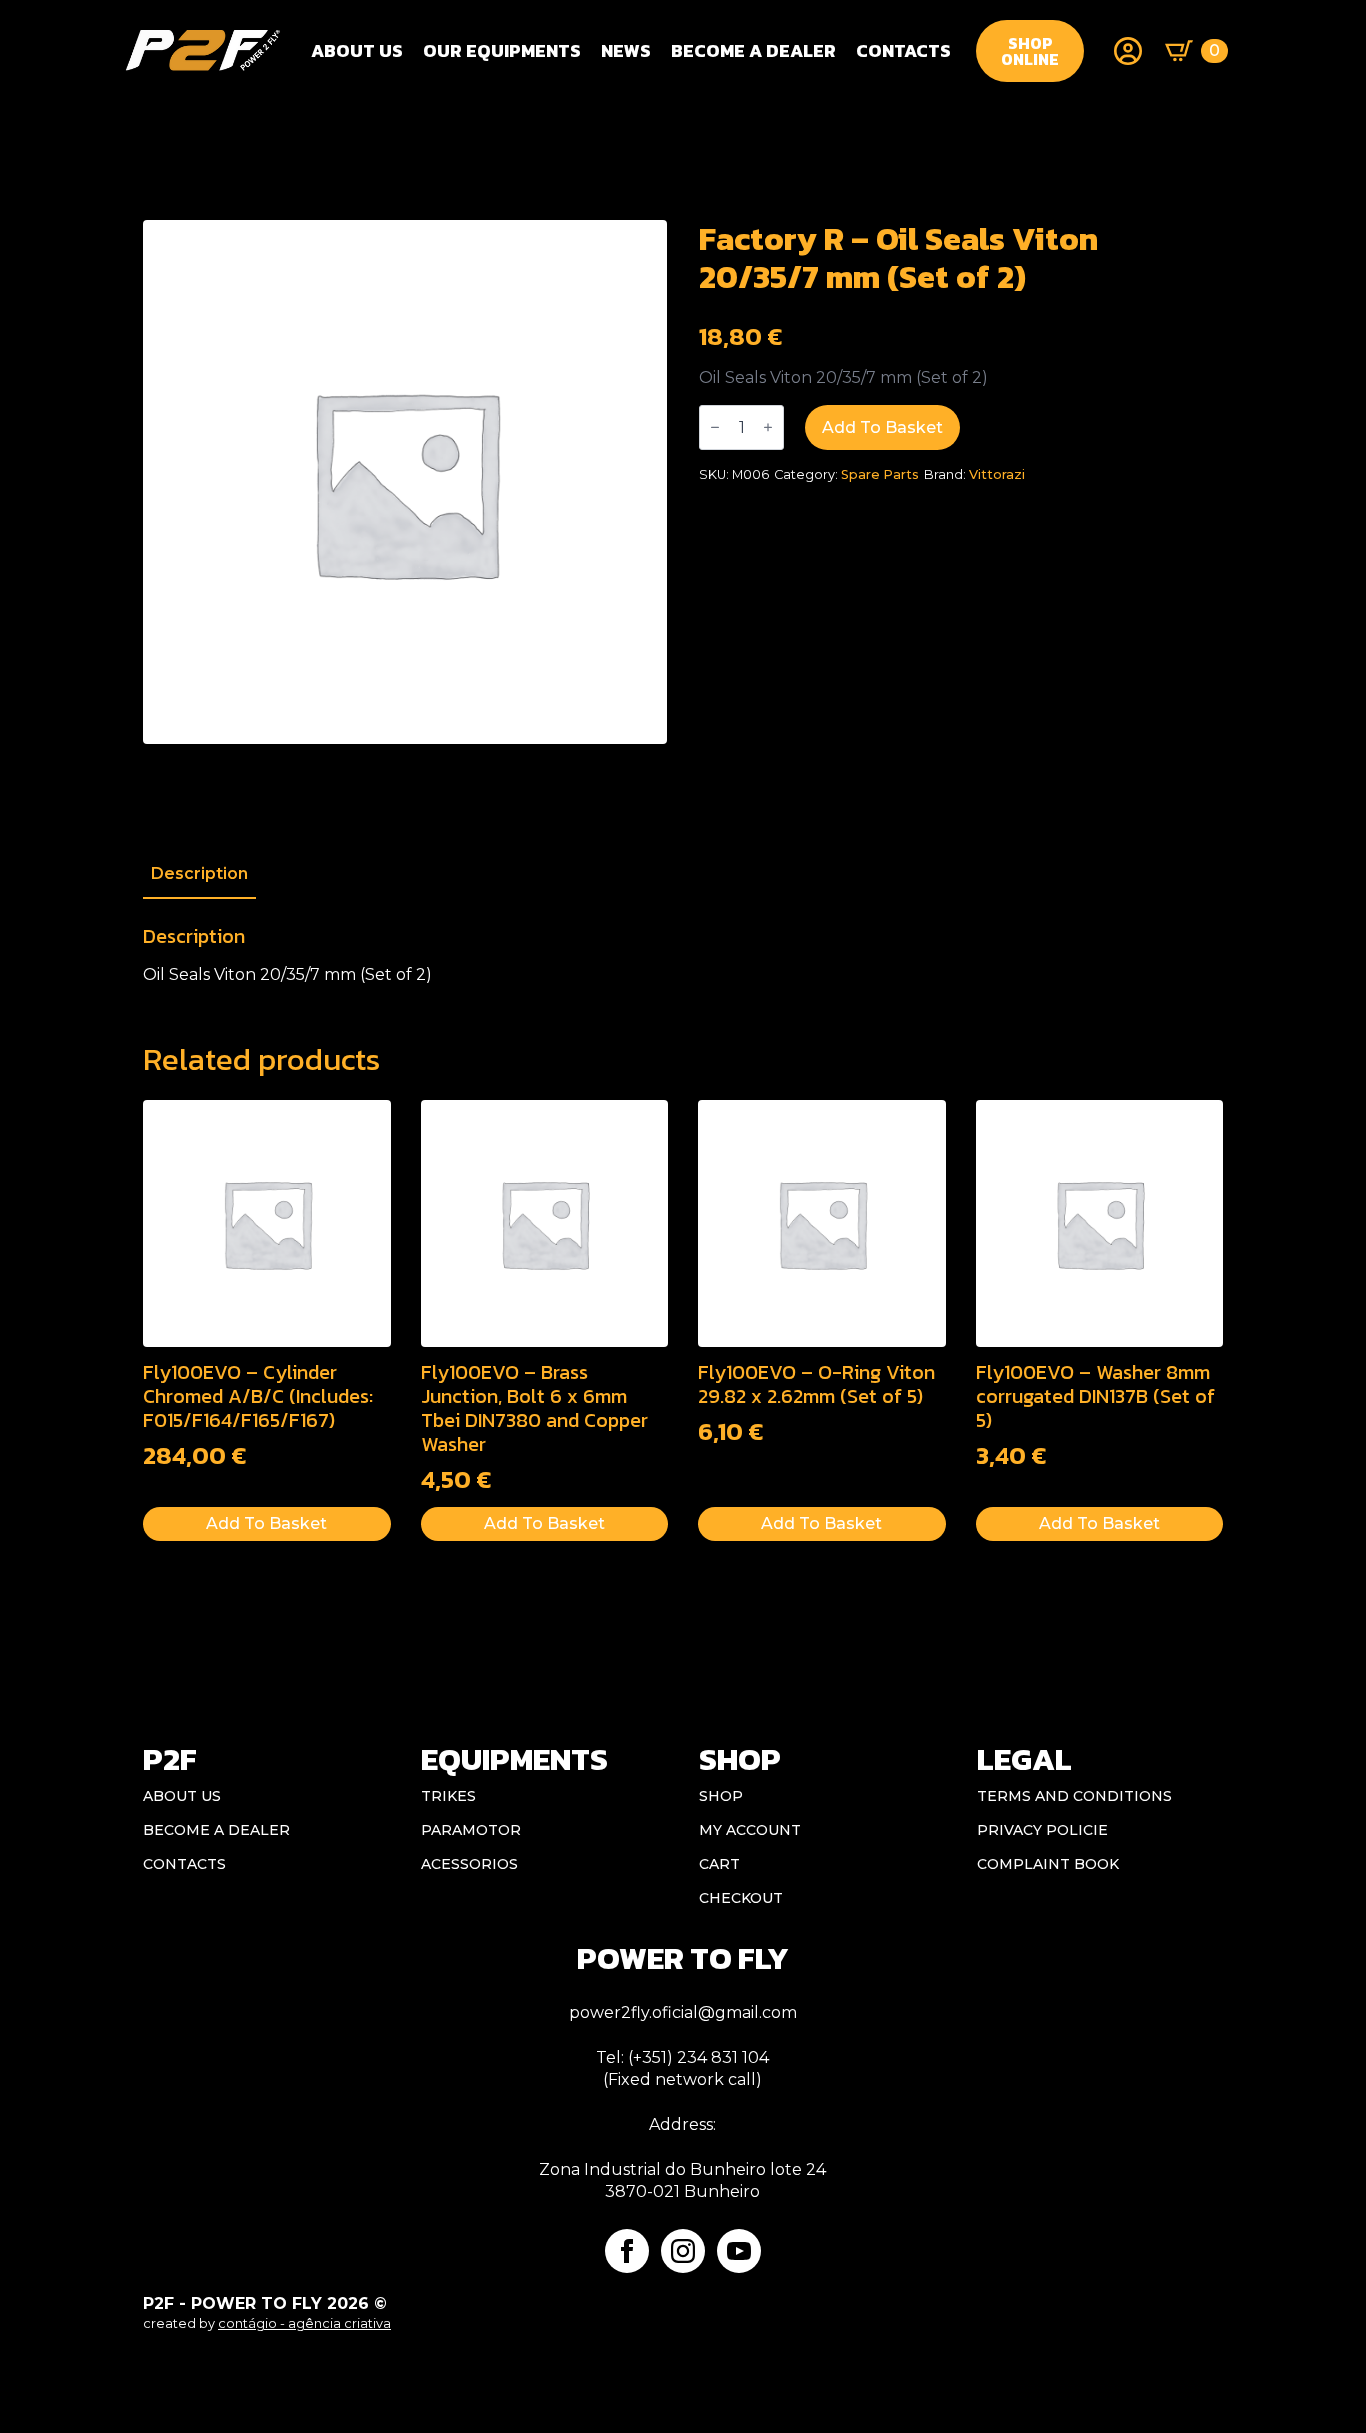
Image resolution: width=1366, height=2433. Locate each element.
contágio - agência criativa (304, 2323)
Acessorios (469, 1864)
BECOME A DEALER (753, 50)
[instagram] (683, 2251)
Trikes (448, 1796)
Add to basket (882, 427)
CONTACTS (903, 50)
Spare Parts (880, 474)
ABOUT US (182, 1796)
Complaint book (1048, 1864)
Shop (721, 1796)
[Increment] (768, 428)
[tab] (199, 874)
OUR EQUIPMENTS (502, 50)
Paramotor (471, 1830)
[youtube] (739, 2251)
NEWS (626, 50)
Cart (719, 1864)
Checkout (741, 1898)
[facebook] (627, 2251)
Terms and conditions (1074, 1796)
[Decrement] (715, 428)
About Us (357, 50)
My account (750, 1830)
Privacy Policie (1042, 1830)
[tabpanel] (683, 955)
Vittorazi (997, 474)
